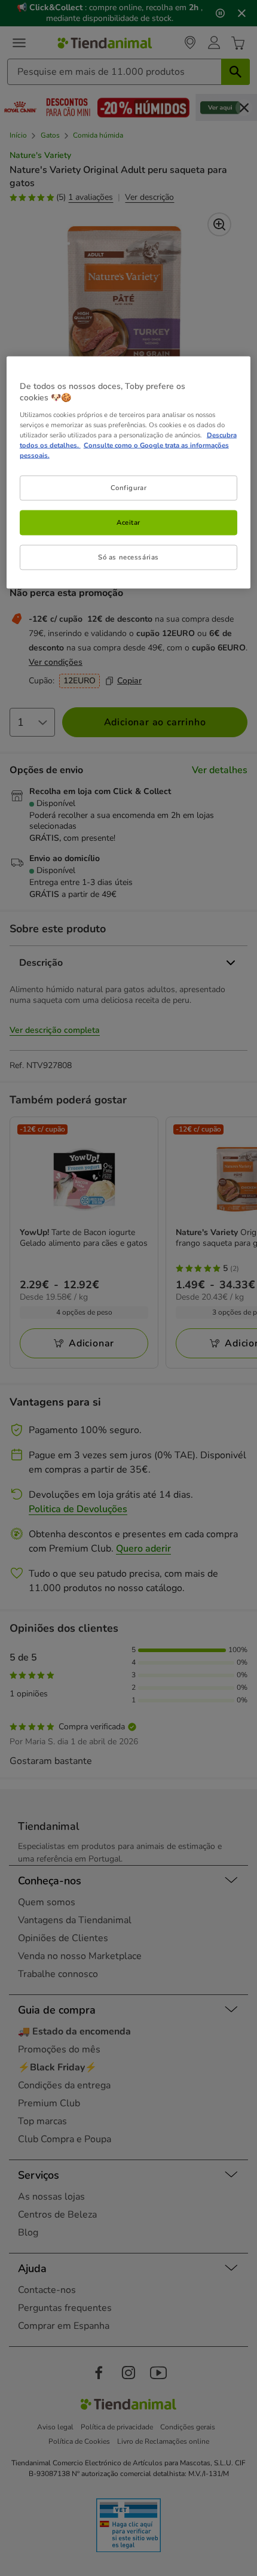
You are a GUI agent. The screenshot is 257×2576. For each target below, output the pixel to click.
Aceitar (128, 522)
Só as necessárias (128, 557)
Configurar (129, 488)
